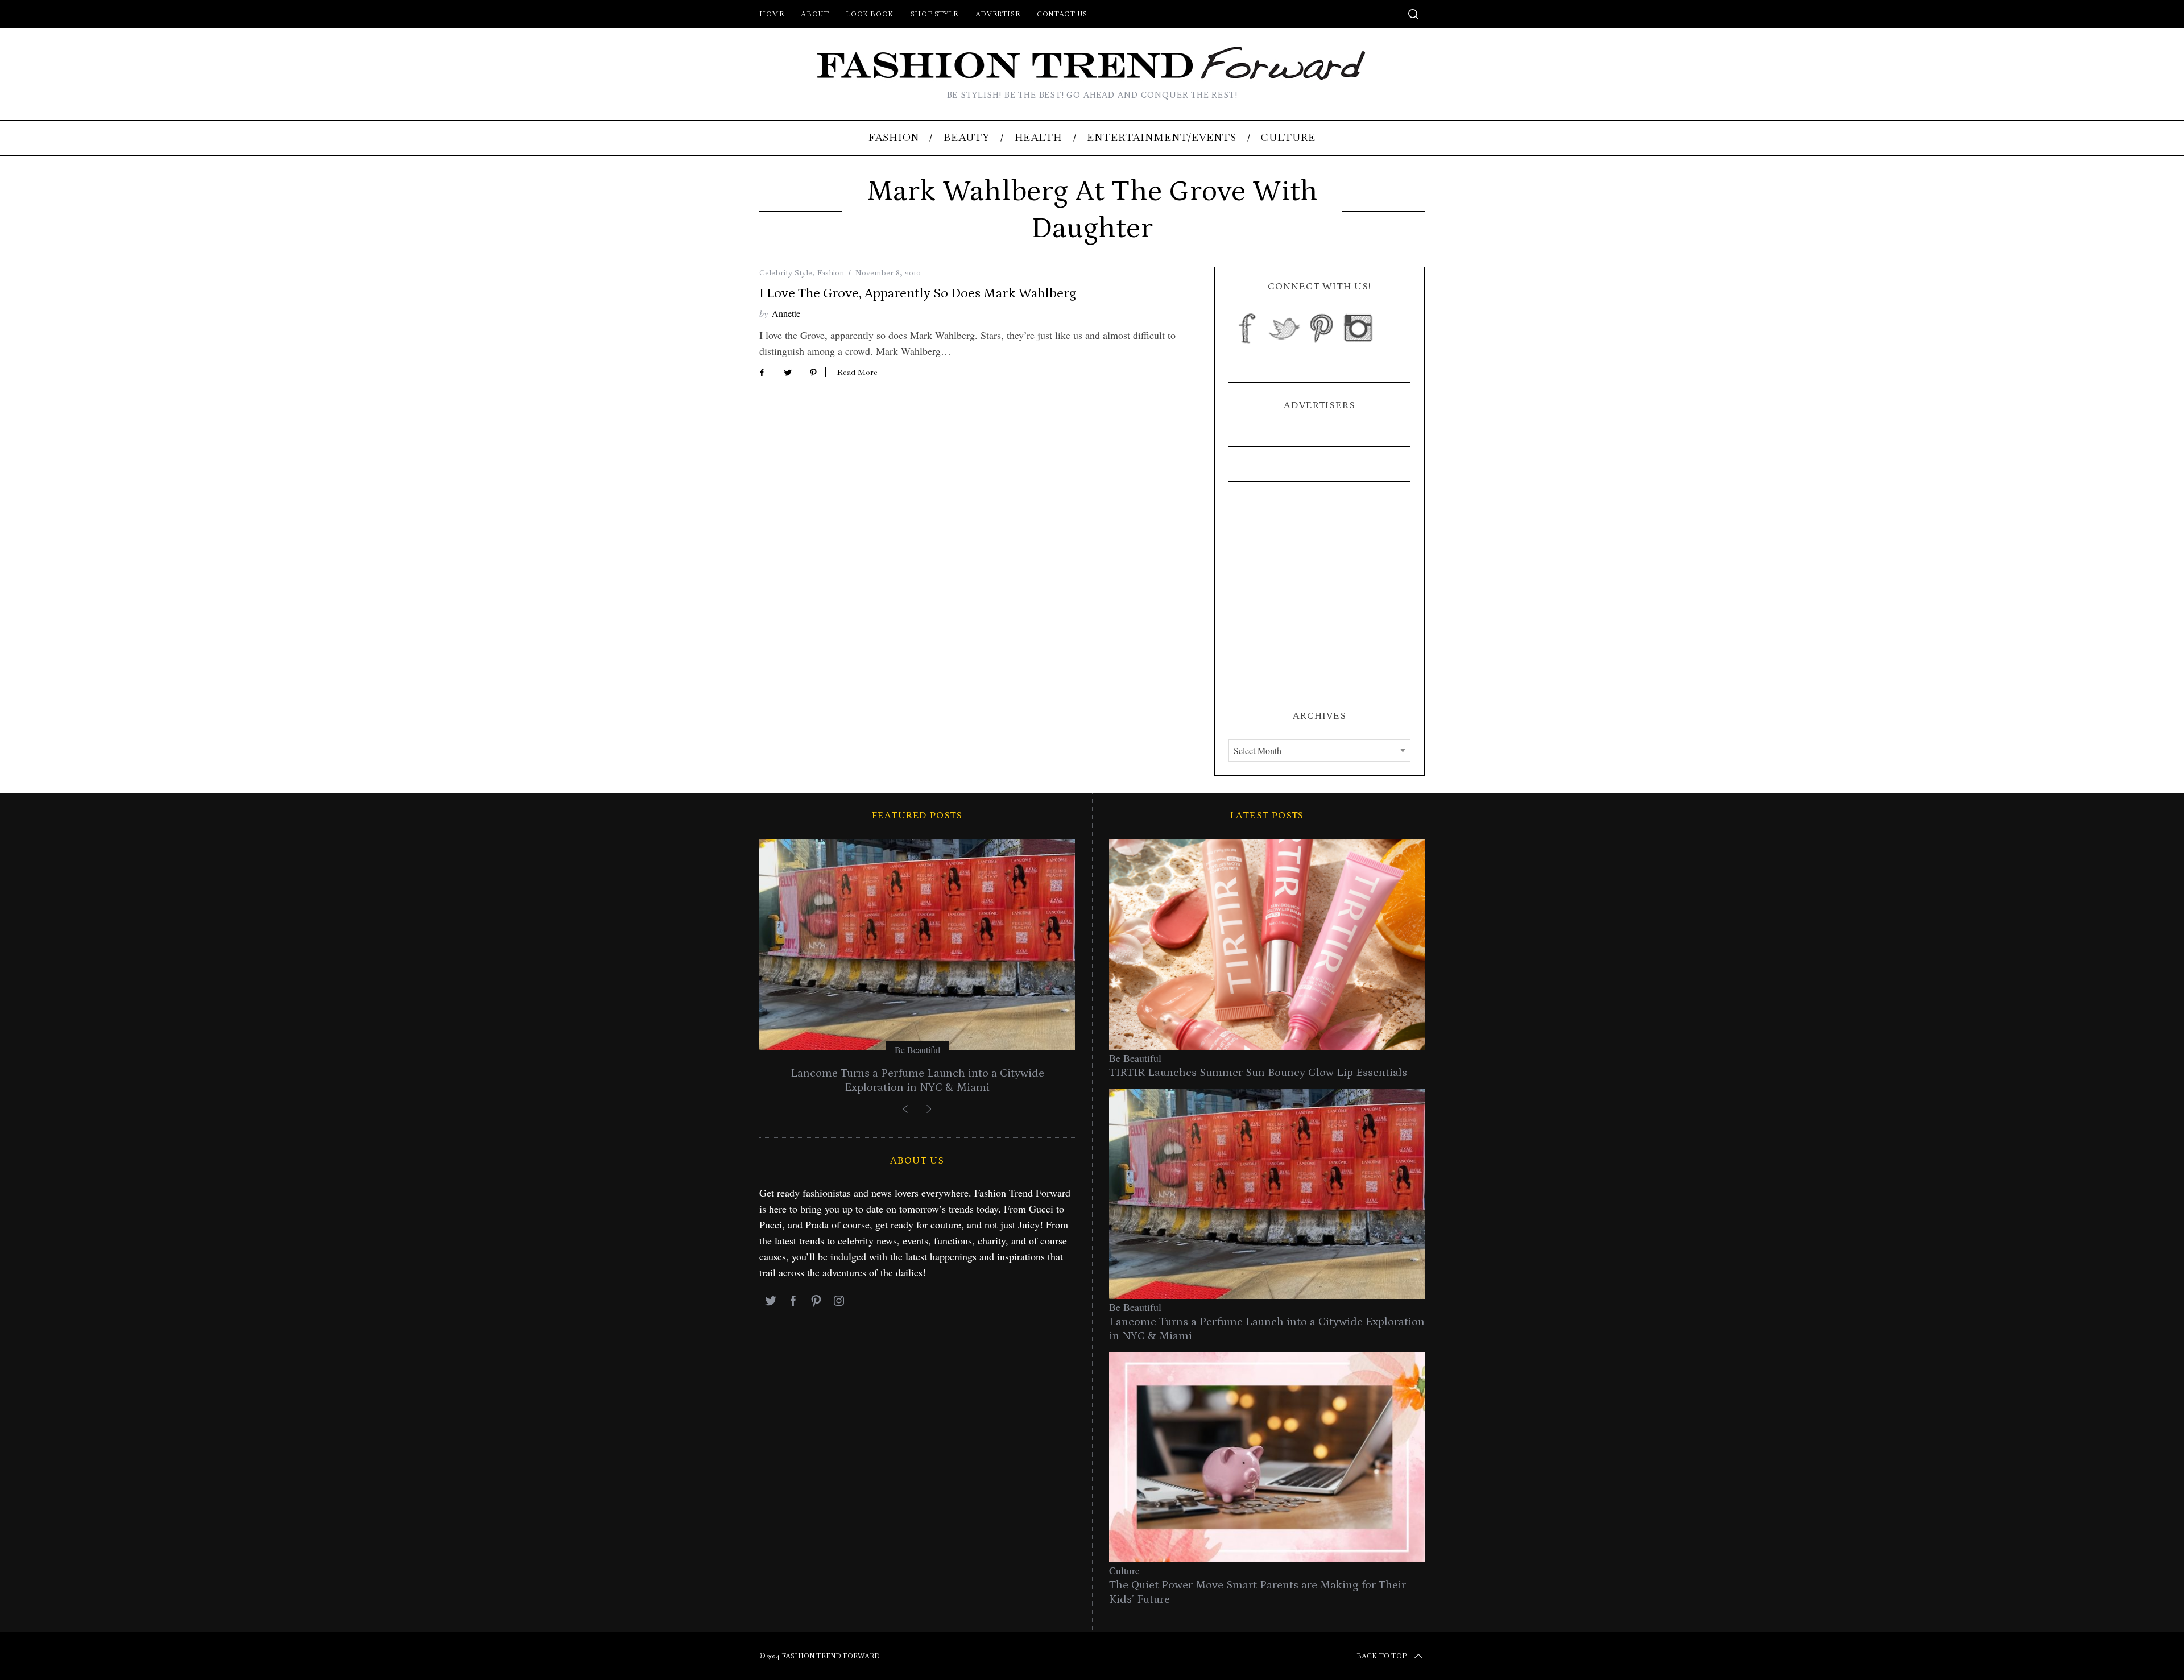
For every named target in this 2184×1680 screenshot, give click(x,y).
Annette (786, 313)
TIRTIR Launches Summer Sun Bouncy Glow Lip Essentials (1258, 1073)
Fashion (831, 272)
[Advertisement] (1319, 605)
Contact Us (1062, 14)
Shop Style (934, 14)
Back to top (1381, 1656)
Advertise (998, 14)
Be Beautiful (917, 1050)
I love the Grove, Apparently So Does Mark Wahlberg (918, 293)
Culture (1124, 1570)
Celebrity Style (786, 272)
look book (869, 14)
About (815, 14)
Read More (857, 372)
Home (772, 14)
